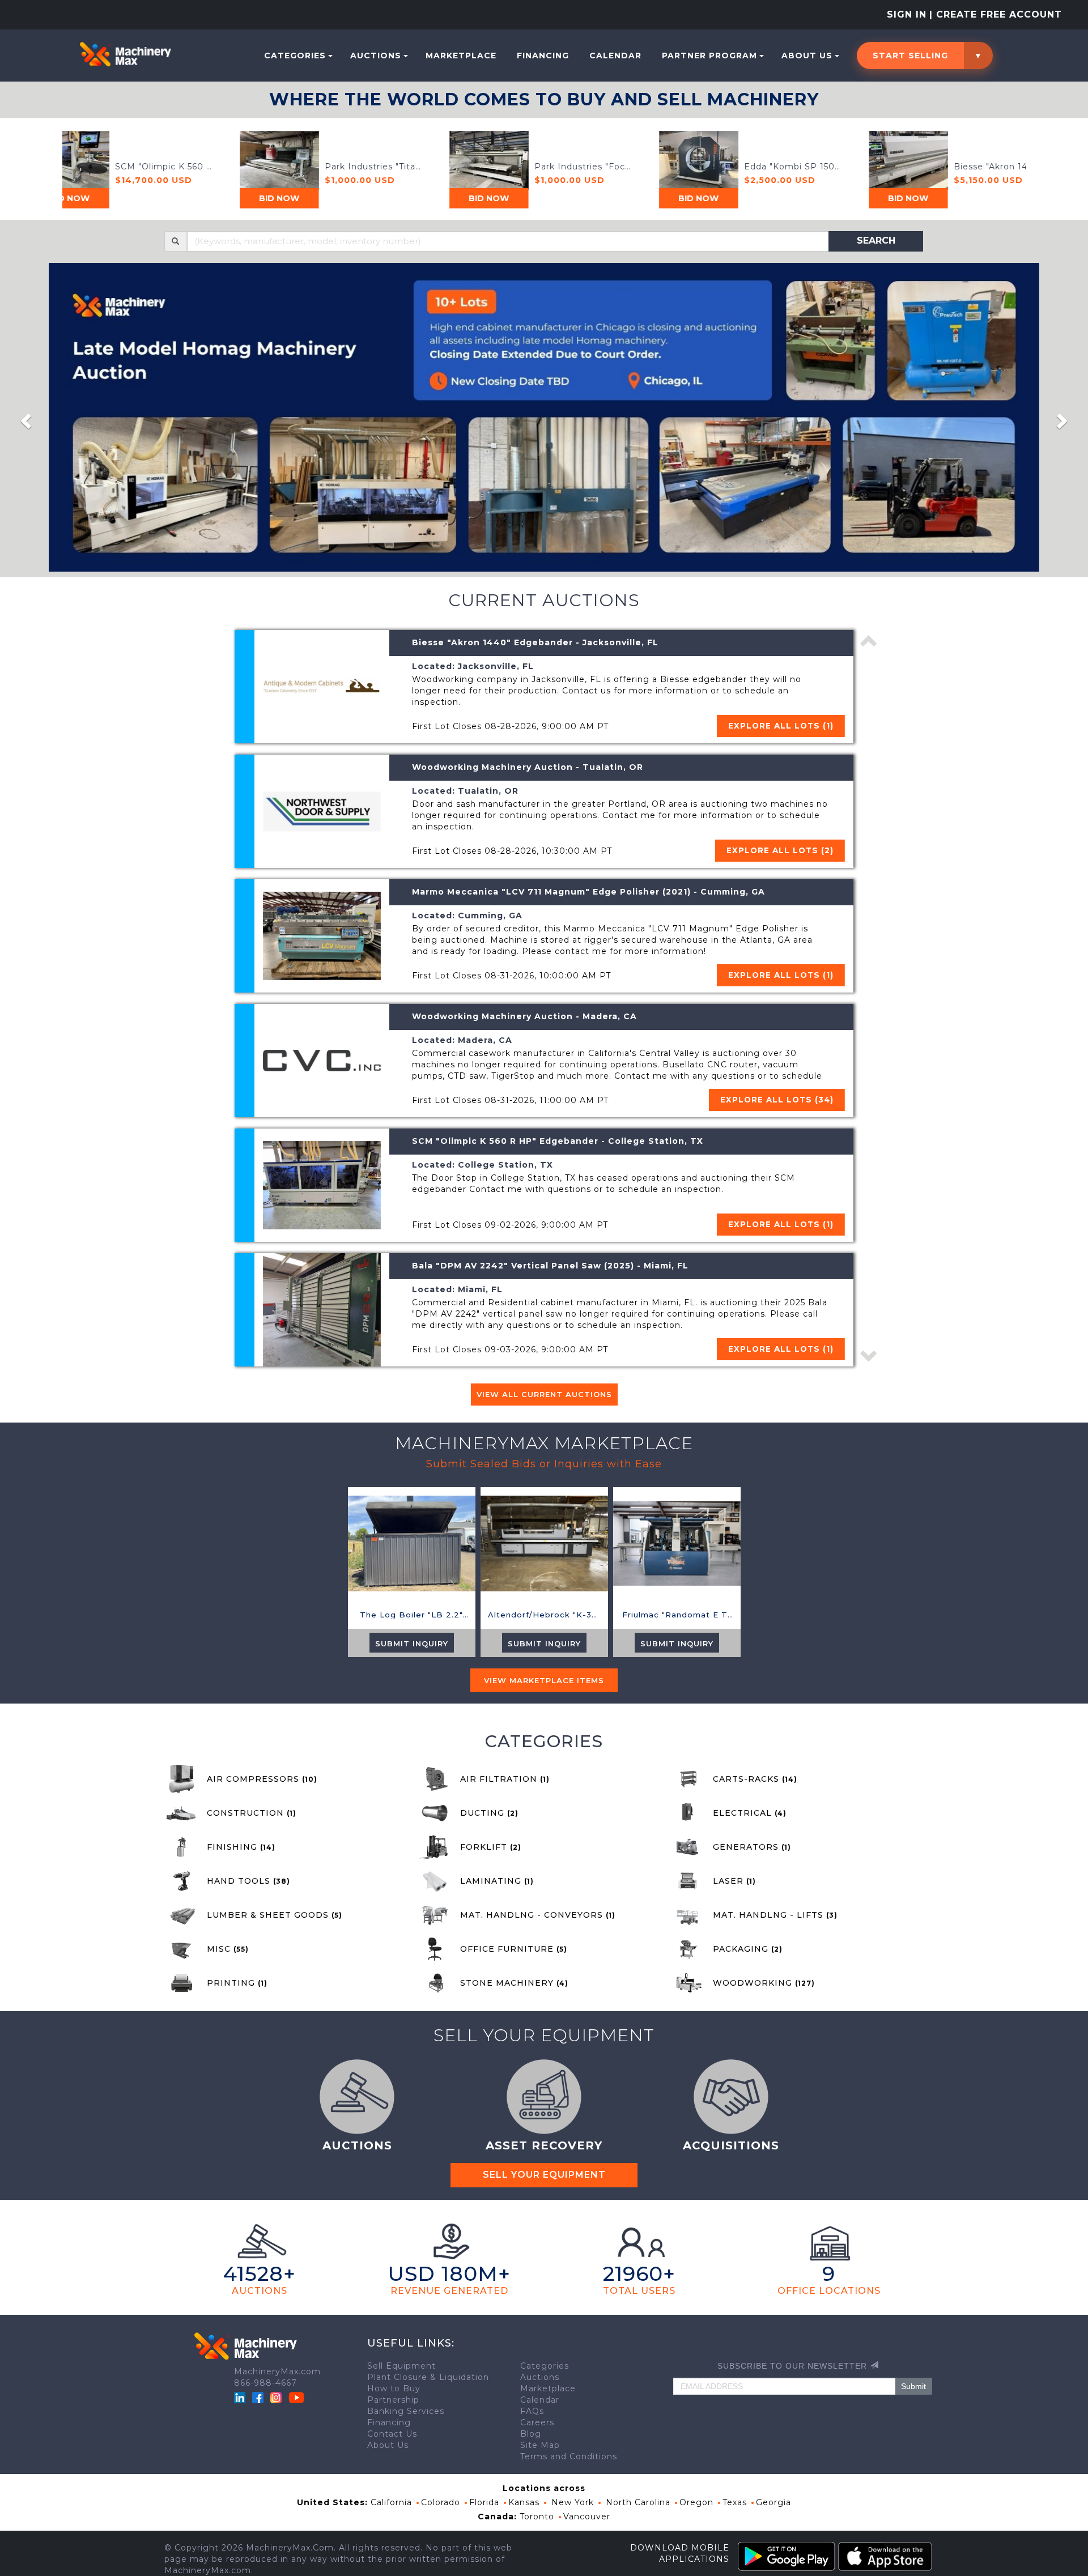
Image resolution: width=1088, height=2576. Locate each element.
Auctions (376, 56)
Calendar (615, 56)
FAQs (532, 2411)
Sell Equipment (401, 2366)
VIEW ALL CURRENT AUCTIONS (544, 1394)
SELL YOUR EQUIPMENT (544, 2175)
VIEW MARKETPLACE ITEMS (544, 1680)
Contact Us (392, 2434)
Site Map (540, 2445)
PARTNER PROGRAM (709, 56)
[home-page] (125, 54)
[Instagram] (277, 2397)
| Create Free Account (996, 14)
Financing (543, 56)
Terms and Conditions (569, 2456)
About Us (807, 56)
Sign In (907, 14)
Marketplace (461, 56)
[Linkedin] (241, 2397)
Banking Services (406, 2411)
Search (876, 240)
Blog (531, 2434)
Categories (295, 56)
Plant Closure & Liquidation (428, 2377)
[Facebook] (258, 2397)
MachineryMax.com (277, 2371)
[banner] (544, 418)
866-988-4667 (265, 2383)
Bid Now (187, 198)
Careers (537, 2422)
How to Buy (394, 2388)
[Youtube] (296, 2397)
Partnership (393, 2400)
